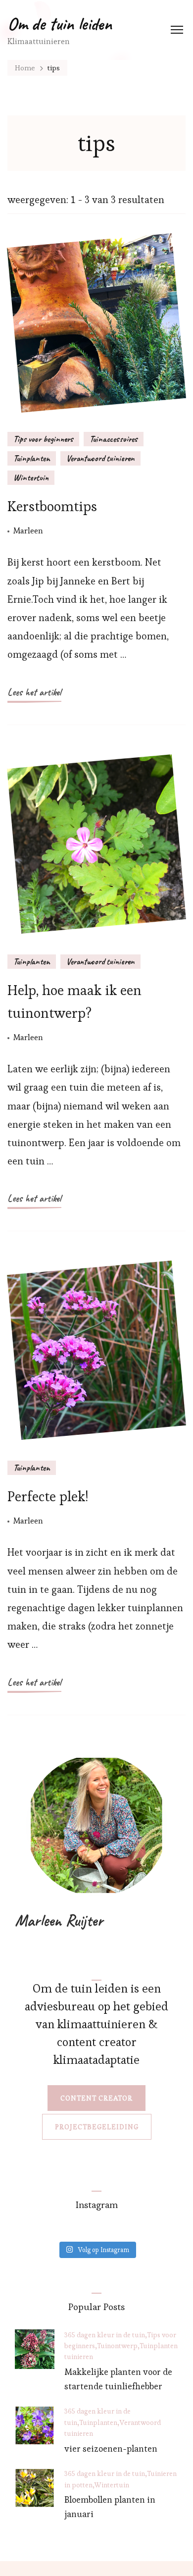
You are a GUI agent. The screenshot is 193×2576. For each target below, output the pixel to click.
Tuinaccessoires (114, 439)
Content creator (96, 2098)
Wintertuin (31, 477)
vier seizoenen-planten (111, 2448)
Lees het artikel (34, 692)
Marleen (28, 530)
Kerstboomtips (52, 506)
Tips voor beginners (43, 439)
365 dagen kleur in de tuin (105, 2335)
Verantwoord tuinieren (100, 458)
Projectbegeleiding (97, 2127)
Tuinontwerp (117, 2346)
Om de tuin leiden (60, 24)
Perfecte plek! (48, 1496)
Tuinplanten (32, 458)
